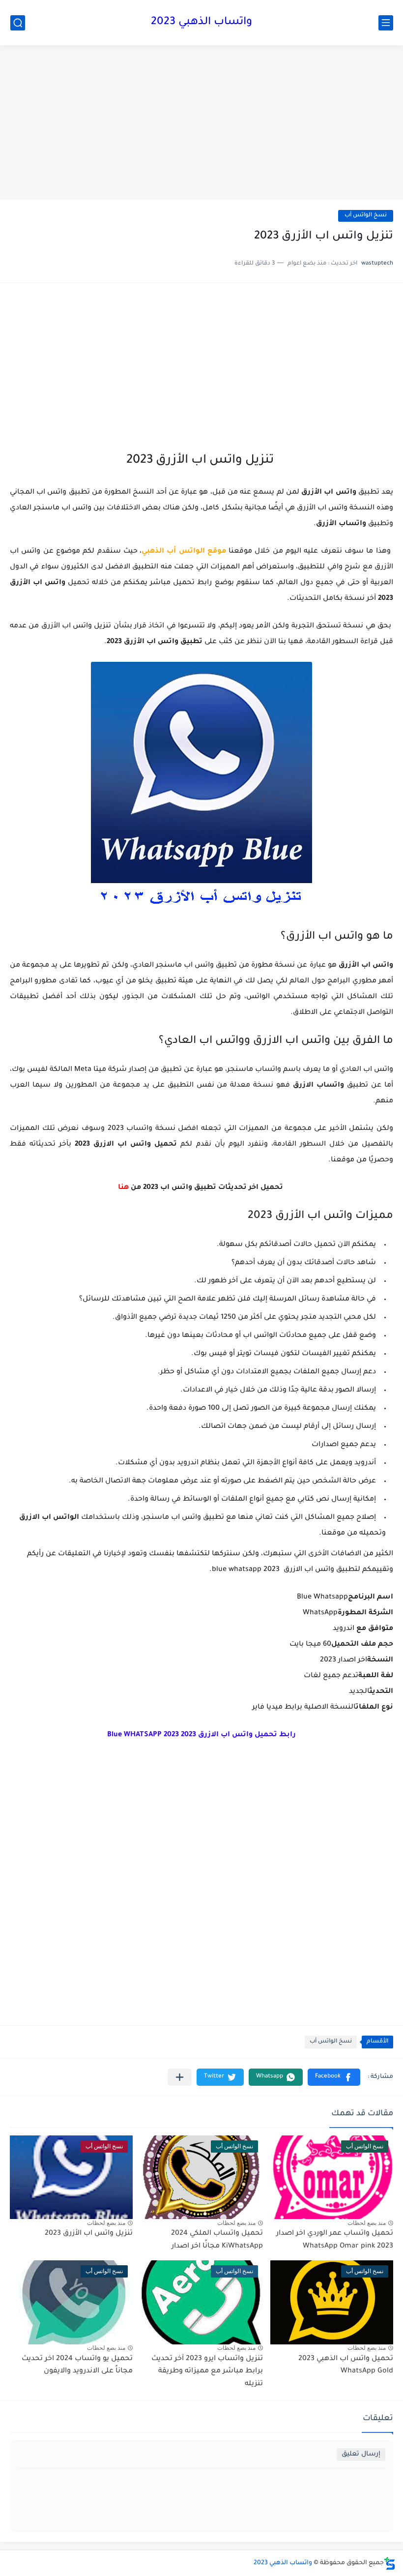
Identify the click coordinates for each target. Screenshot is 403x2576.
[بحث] (18, 23)
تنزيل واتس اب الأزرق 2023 (89, 2234)
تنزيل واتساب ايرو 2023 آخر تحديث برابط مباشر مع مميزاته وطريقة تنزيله (207, 2372)
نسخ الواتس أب (366, 216)
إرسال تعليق (361, 2454)
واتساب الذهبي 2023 (201, 23)
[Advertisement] (201, 124)
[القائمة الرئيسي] (386, 23)
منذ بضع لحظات (367, 2223)
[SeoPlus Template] (390, 2563)
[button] (334, 2077)
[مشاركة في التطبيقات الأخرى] (180, 2077)
